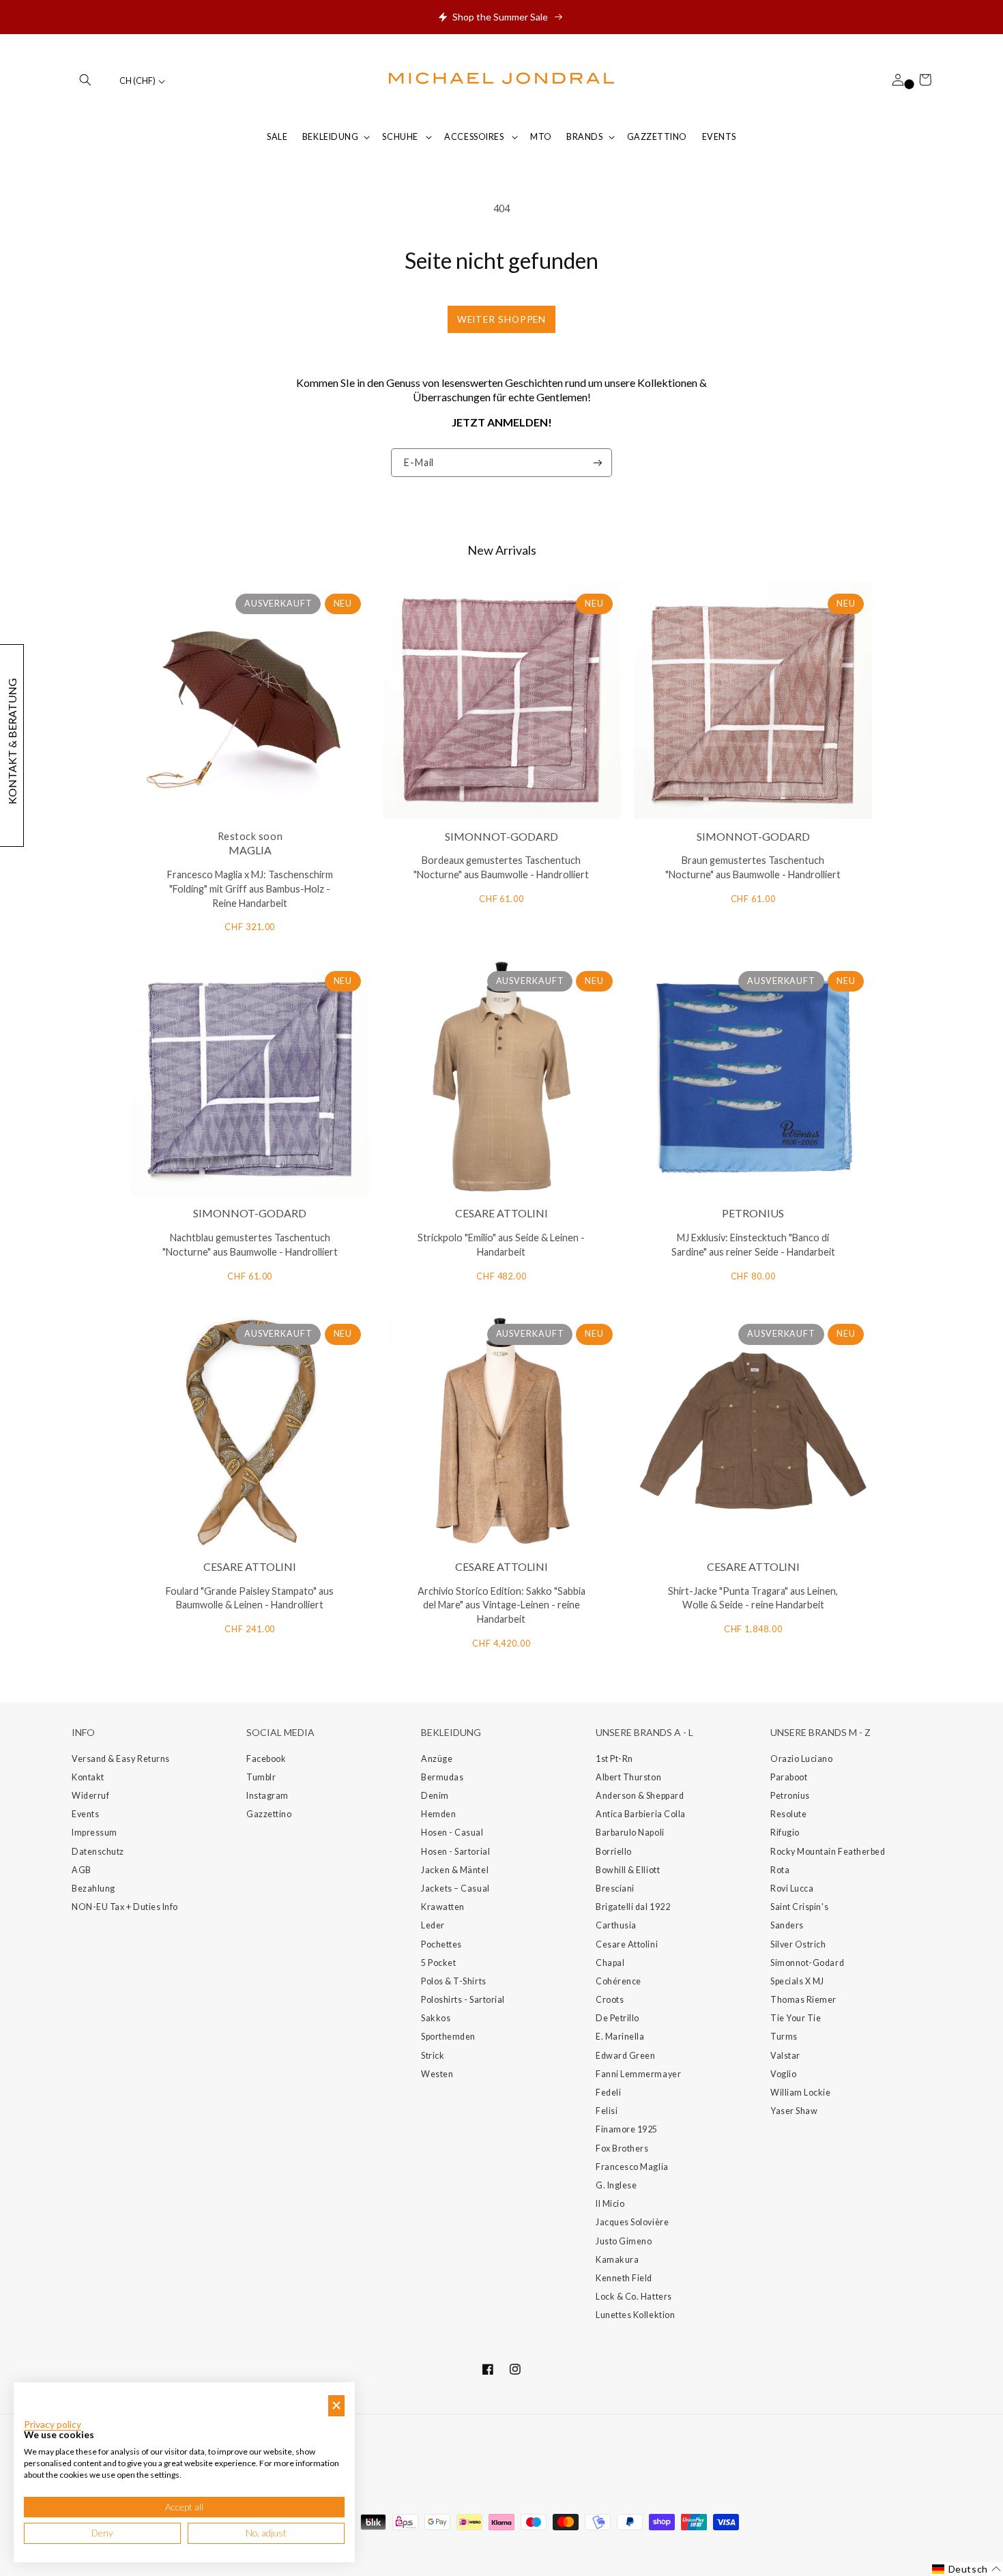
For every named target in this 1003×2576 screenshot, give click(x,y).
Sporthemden (448, 2037)
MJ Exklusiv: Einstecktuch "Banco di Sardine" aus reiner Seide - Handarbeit (753, 1245)
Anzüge (437, 1759)
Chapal (610, 1963)
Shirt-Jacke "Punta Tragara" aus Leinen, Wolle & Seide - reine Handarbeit (753, 1598)
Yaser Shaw (794, 2111)
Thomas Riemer (803, 2000)
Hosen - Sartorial (455, 1852)
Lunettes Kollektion (635, 2315)
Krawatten (443, 1907)
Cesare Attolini (627, 1944)
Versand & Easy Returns (121, 1759)
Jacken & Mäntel (455, 1870)
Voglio (783, 2074)
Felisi (607, 2111)
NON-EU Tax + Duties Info (125, 1907)
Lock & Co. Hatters (634, 2297)
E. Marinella (620, 2037)
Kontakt (88, 1777)
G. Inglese (616, 2185)
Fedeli (608, 2093)
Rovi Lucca (792, 1888)
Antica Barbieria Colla (641, 1814)
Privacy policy (53, 2425)
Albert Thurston (628, 1777)
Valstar (785, 2056)
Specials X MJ (797, 1981)
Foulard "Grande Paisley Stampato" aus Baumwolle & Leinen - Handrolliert (250, 1598)
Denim (435, 1796)
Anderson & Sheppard (640, 1796)
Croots (610, 2000)
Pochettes (441, 1944)
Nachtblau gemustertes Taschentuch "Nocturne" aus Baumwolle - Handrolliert (250, 1245)
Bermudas (442, 1777)
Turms (784, 2037)
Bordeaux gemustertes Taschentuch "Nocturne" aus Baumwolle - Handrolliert (501, 867)
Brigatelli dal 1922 (633, 1907)
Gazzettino (269, 1814)
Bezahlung (93, 1888)
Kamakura (617, 2260)
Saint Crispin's (799, 1907)
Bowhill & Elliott (628, 1870)
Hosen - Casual (452, 1833)
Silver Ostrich (798, 1944)
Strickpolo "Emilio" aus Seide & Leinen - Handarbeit (501, 1245)
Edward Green (625, 2056)
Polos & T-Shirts (454, 1981)
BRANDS (584, 137)
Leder (433, 1925)
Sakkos (436, 2018)
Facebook (266, 1759)
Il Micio (610, 2204)
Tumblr (261, 1777)
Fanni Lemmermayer (638, 2074)
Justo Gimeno (624, 2241)
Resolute (788, 1814)
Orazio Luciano (802, 1759)
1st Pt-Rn (614, 1759)
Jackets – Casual (455, 1888)
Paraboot (789, 1777)
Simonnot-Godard (807, 1963)
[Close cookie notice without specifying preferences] (336, 2406)
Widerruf (90, 1796)
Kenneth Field (624, 2278)
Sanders (787, 1925)
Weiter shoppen (502, 319)
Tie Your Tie (796, 2018)
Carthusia (616, 1925)
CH (137, 81)
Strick (433, 2056)
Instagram (267, 1796)
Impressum (95, 1833)
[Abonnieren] (598, 463)
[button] (85, 80)
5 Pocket (438, 1963)
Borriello (614, 1852)
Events (85, 1814)
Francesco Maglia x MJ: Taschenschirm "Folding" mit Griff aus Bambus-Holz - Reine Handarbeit (250, 889)
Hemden (438, 1814)
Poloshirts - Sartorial (463, 2000)
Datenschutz (98, 1852)
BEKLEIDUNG (330, 137)
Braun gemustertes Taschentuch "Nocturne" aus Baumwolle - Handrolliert (753, 867)
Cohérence (619, 1981)
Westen (437, 2074)
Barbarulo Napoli (630, 1833)
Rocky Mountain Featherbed (828, 1852)
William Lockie (801, 2093)
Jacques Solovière (632, 2222)
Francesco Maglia (632, 2167)
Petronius (790, 1796)
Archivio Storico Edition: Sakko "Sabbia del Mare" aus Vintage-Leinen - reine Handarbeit (501, 1605)
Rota (780, 1870)
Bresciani (615, 1888)
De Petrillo (617, 2018)
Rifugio (785, 1833)
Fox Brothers (622, 2148)
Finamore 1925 (627, 2129)
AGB (82, 1870)
